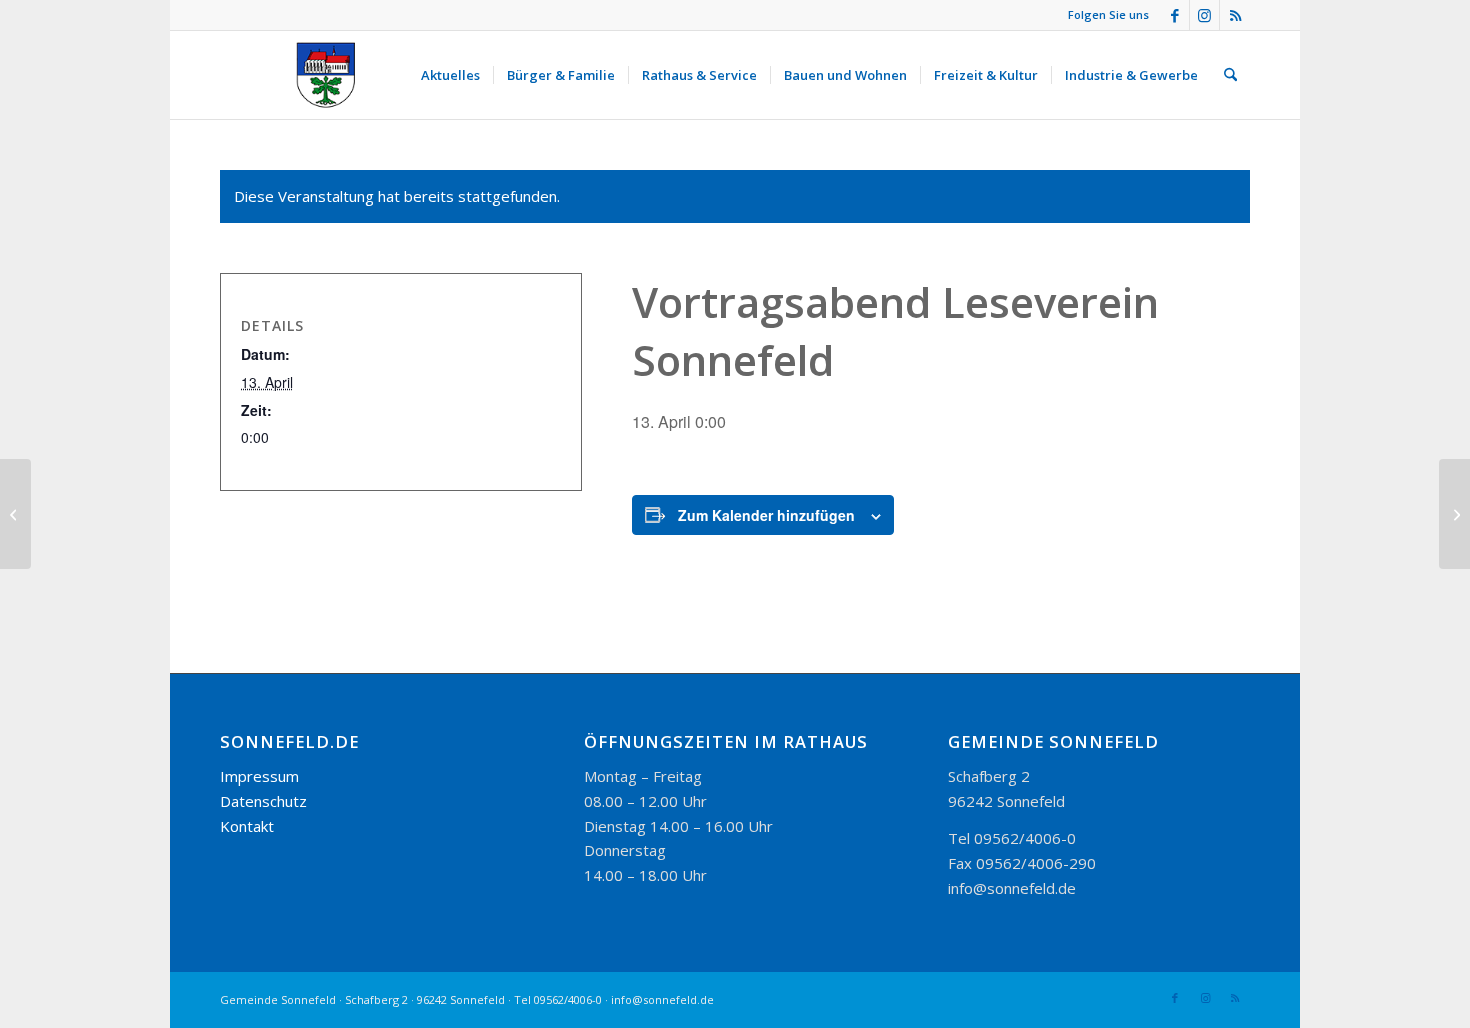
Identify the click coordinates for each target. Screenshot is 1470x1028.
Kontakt (247, 826)
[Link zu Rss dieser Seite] (1235, 15)
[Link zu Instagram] (1204, 15)
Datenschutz (263, 801)
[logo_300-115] (335, 75)
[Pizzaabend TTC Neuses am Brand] (15, 514)
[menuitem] (450, 75)
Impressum (259, 776)
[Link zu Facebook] (1174, 15)
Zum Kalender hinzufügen (766, 515)
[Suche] (1230, 75)
